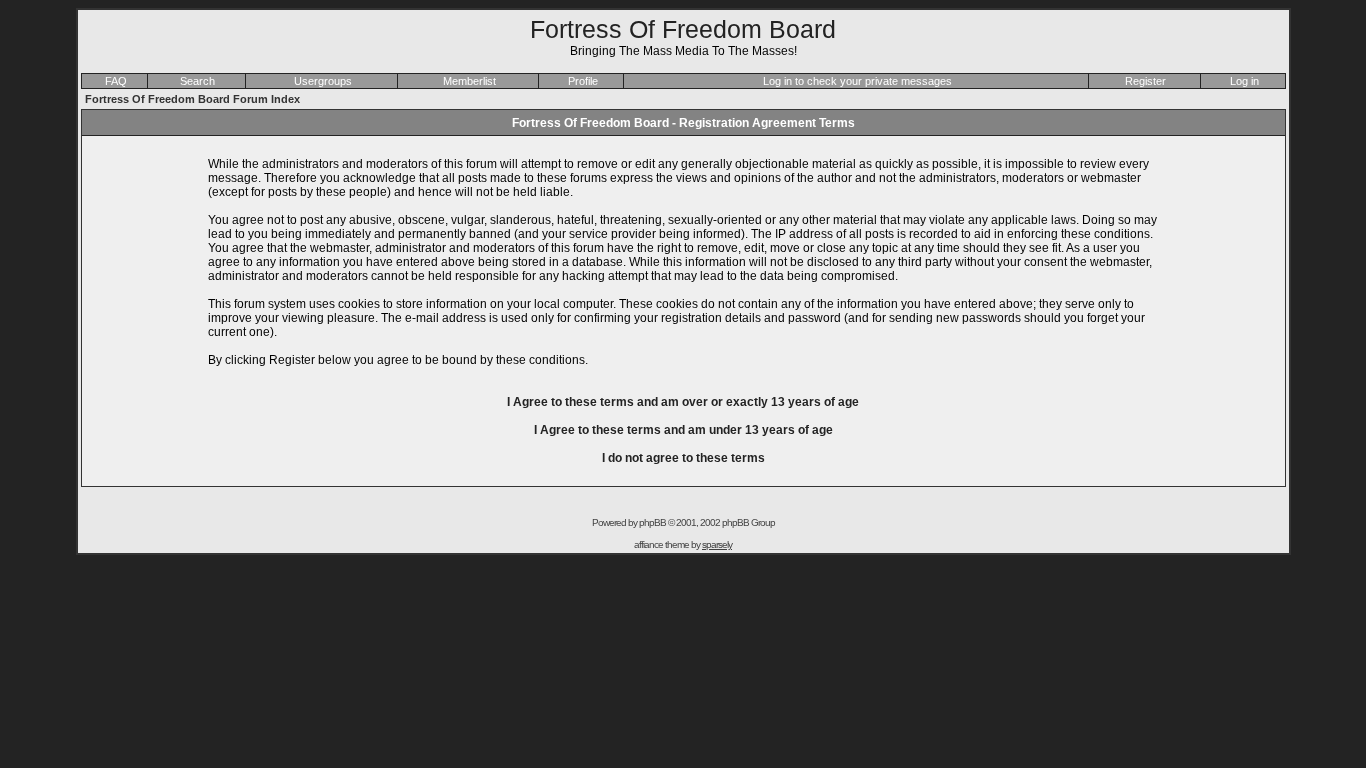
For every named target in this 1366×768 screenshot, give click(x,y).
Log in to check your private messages (857, 81)
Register (1145, 81)
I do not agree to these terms (683, 458)
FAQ (116, 81)
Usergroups (323, 81)
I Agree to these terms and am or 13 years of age (683, 402)
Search (197, 81)
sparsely (717, 544)
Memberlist (469, 81)
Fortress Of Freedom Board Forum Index (192, 99)
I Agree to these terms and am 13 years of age (683, 430)
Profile (583, 81)
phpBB (652, 522)
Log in (1244, 81)
